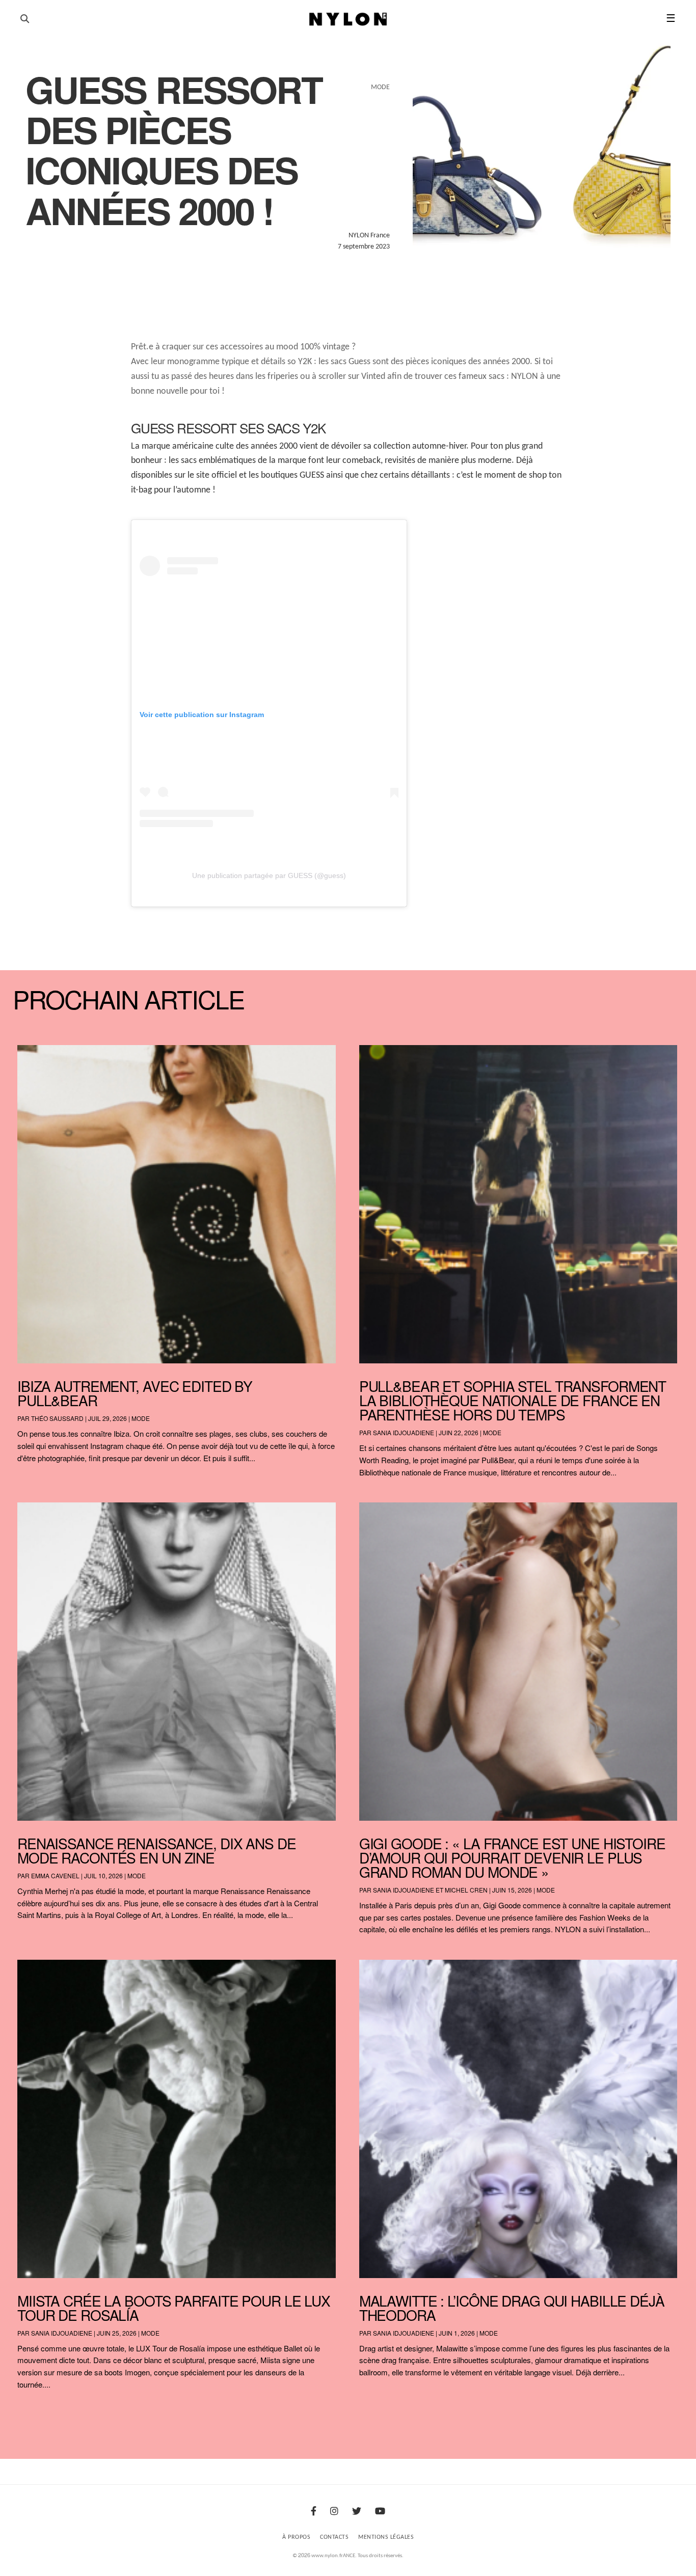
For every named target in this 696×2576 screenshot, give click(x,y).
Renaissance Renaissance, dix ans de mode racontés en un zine (157, 1850)
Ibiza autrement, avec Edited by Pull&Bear (135, 1393)
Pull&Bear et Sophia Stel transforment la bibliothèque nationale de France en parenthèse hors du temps (513, 1400)
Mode (141, 1418)
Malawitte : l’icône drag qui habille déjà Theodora (512, 2308)
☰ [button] (671, 19)
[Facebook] (314, 2512)
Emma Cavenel (55, 1875)
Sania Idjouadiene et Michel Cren (430, 1890)
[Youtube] (380, 2512)
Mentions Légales (386, 2537)
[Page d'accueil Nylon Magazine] (348, 19)
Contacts (334, 2537)
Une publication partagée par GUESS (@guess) (269, 875)
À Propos (296, 2537)
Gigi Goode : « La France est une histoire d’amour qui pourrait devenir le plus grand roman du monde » (512, 1857)
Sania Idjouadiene (404, 1432)
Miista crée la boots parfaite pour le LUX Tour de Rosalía (174, 2308)
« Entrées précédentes (36, 2411)
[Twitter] (357, 2512)
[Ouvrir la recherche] (25, 19)
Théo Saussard (57, 1418)
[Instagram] (334, 2512)
